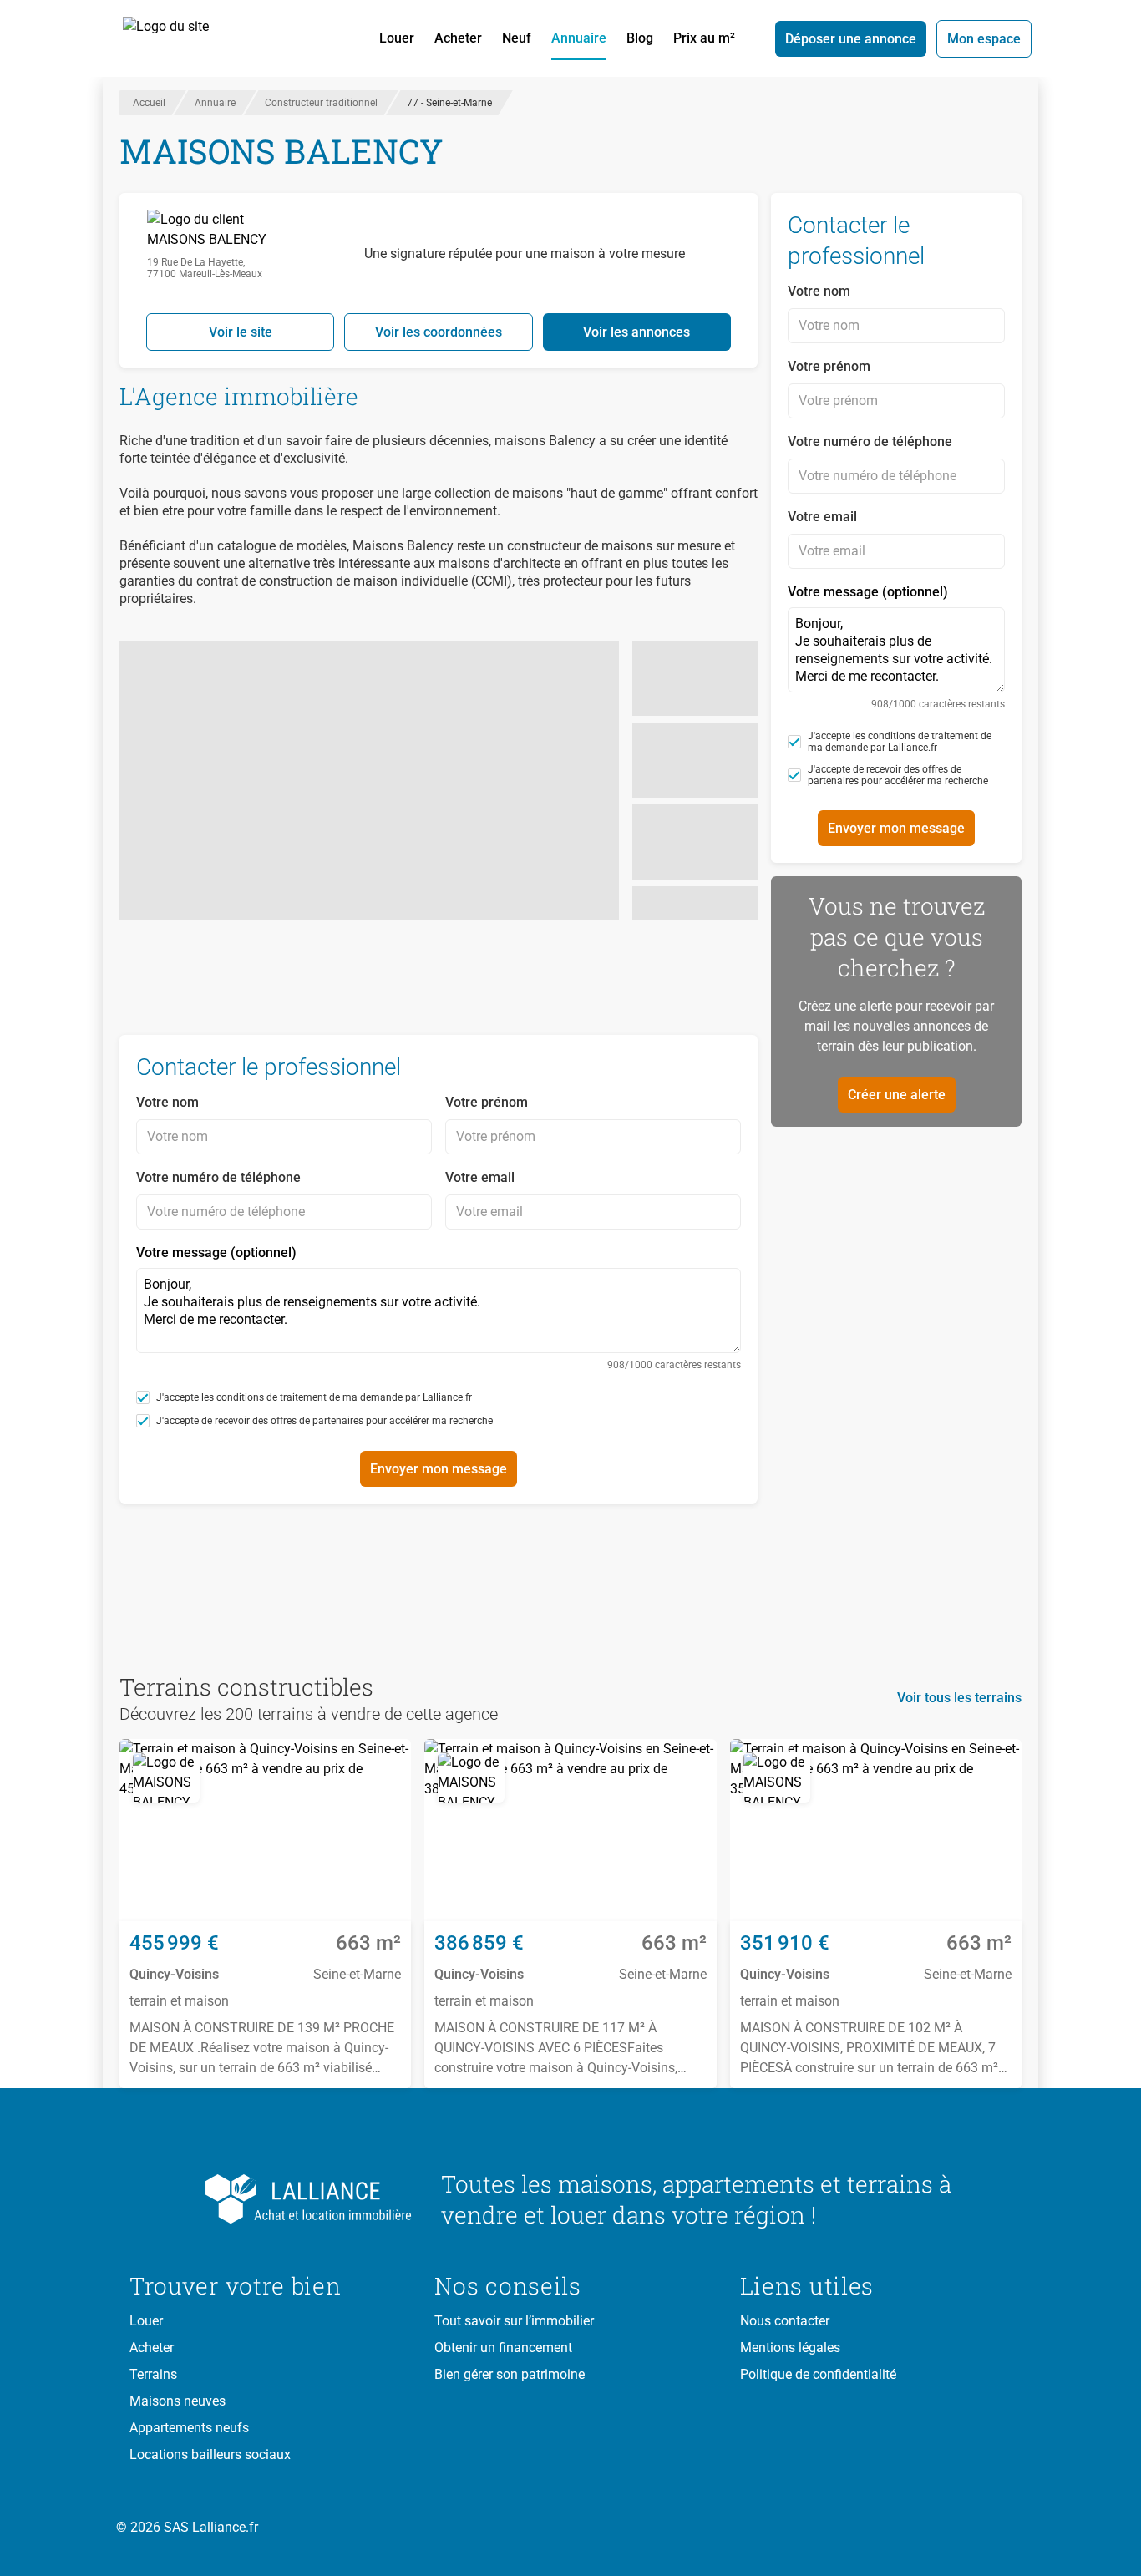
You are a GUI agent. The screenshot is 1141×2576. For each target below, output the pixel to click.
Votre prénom (487, 1102)
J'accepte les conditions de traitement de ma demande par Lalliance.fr (314, 1397)
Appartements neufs (189, 2428)
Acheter (458, 38)
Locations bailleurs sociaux (210, 2454)
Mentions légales (790, 2348)
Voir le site (241, 332)
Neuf (517, 38)
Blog (640, 38)
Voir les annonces (636, 332)
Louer (397, 38)
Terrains (153, 2374)
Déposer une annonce (851, 39)
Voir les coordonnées (439, 332)
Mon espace (984, 39)
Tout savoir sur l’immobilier (514, 2321)
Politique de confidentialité (818, 2374)
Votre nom (167, 1102)
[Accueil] (185, 38)
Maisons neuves (177, 2401)
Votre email (480, 1177)
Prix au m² (704, 38)
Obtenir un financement (503, 2348)
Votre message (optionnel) (439, 1308)
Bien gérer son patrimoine (510, 2374)
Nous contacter (785, 2321)
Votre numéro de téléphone (218, 1177)
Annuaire (579, 38)
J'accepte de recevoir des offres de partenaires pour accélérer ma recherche (325, 1421)
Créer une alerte (897, 1095)
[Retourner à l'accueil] (272, 2199)
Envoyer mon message (439, 1469)
